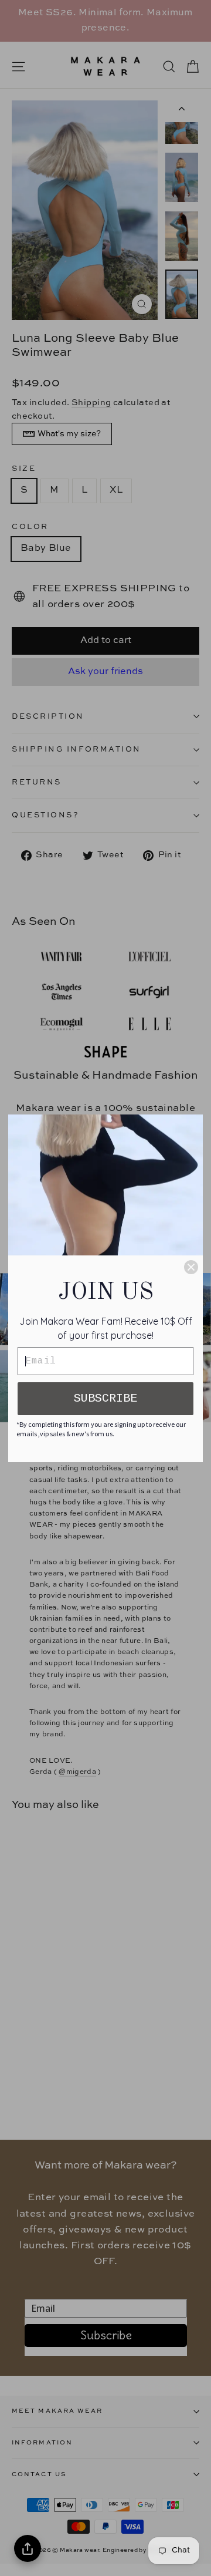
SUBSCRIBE (105, 1398)
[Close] (191, 1267)
